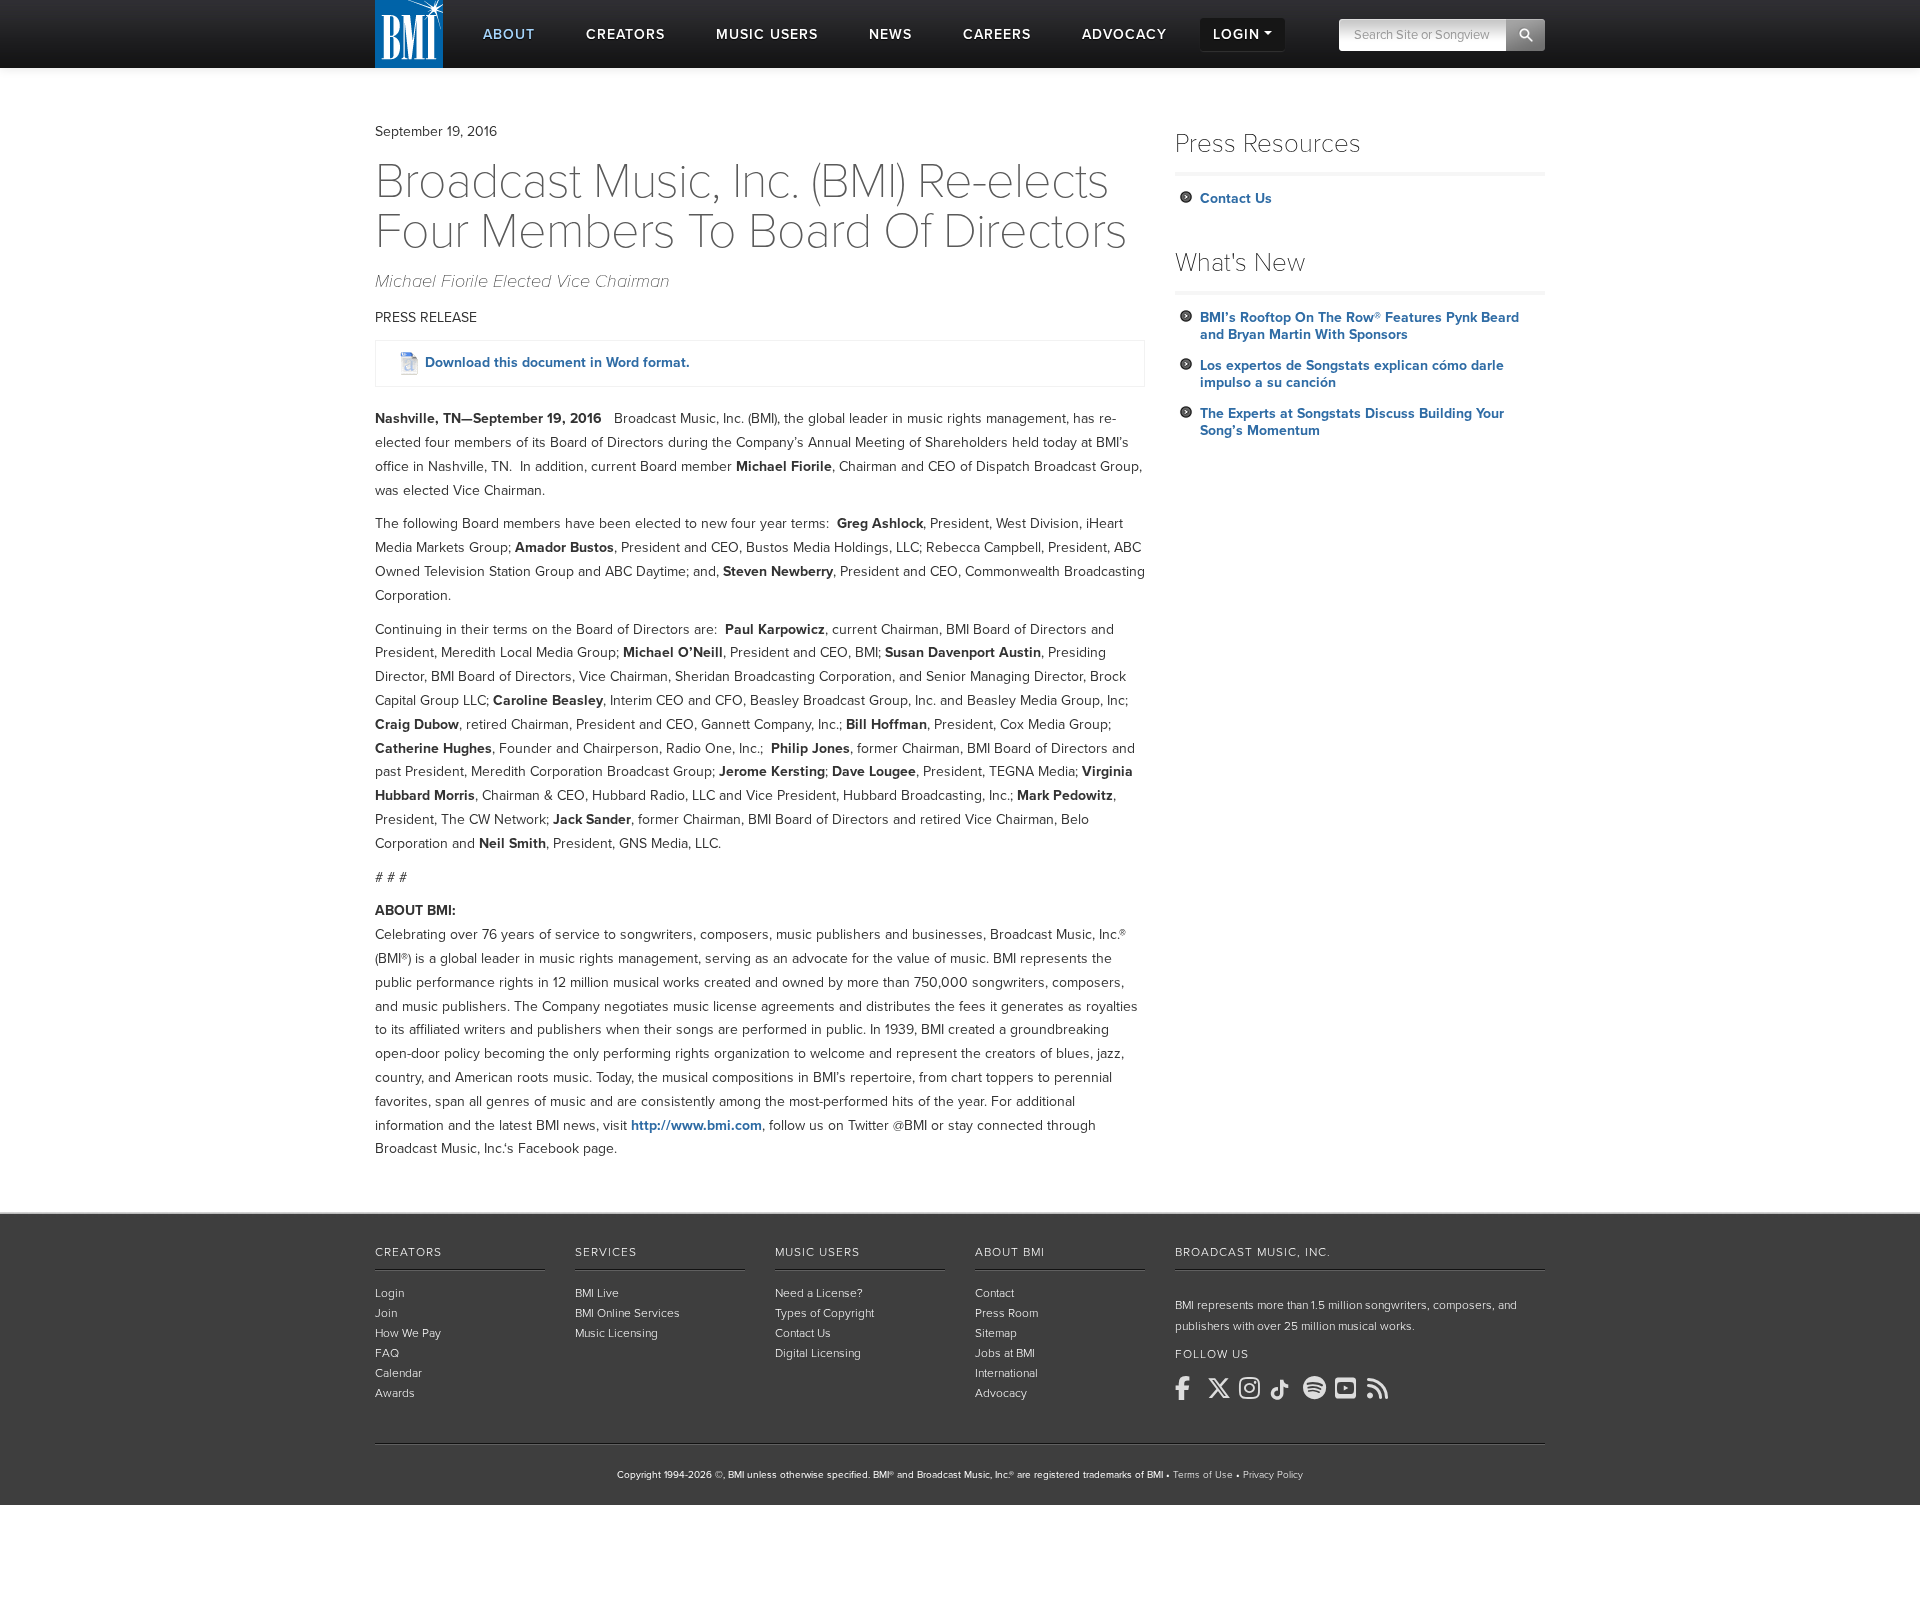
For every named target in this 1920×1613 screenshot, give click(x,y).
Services (606, 1252)
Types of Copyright (824, 1313)
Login (389, 1293)
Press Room (1006, 1313)
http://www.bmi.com (696, 1125)
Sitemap (996, 1333)
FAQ (387, 1353)
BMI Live (597, 1293)
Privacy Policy (1273, 1475)
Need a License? (819, 1293)
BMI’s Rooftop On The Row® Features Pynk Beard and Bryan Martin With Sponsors (1359, 326)
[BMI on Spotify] (1317, 1388)
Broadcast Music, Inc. (1253, 1252)
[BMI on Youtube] (1349, 1388)
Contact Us (1236, 198)
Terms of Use (1203, 1475)
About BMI (1010, 1252)
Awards (395, 1393)
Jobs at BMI (1005, 1353)
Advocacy (1001, 1393)
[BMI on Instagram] (1253, 1388)
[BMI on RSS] (1381, 1388)
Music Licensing (616, 1333)
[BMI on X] (1221, 1388)
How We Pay (408, 1333)
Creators (408, 1252)
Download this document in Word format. (555, 362)
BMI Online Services (627, 1313)
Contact (994, 1293)
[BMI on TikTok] (1285, 1390)
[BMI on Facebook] (1189, 1388)
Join (386, 1313)
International (1006, 1373)
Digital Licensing (818, 1353)
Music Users (817, 1252)
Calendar (398, 1373)
